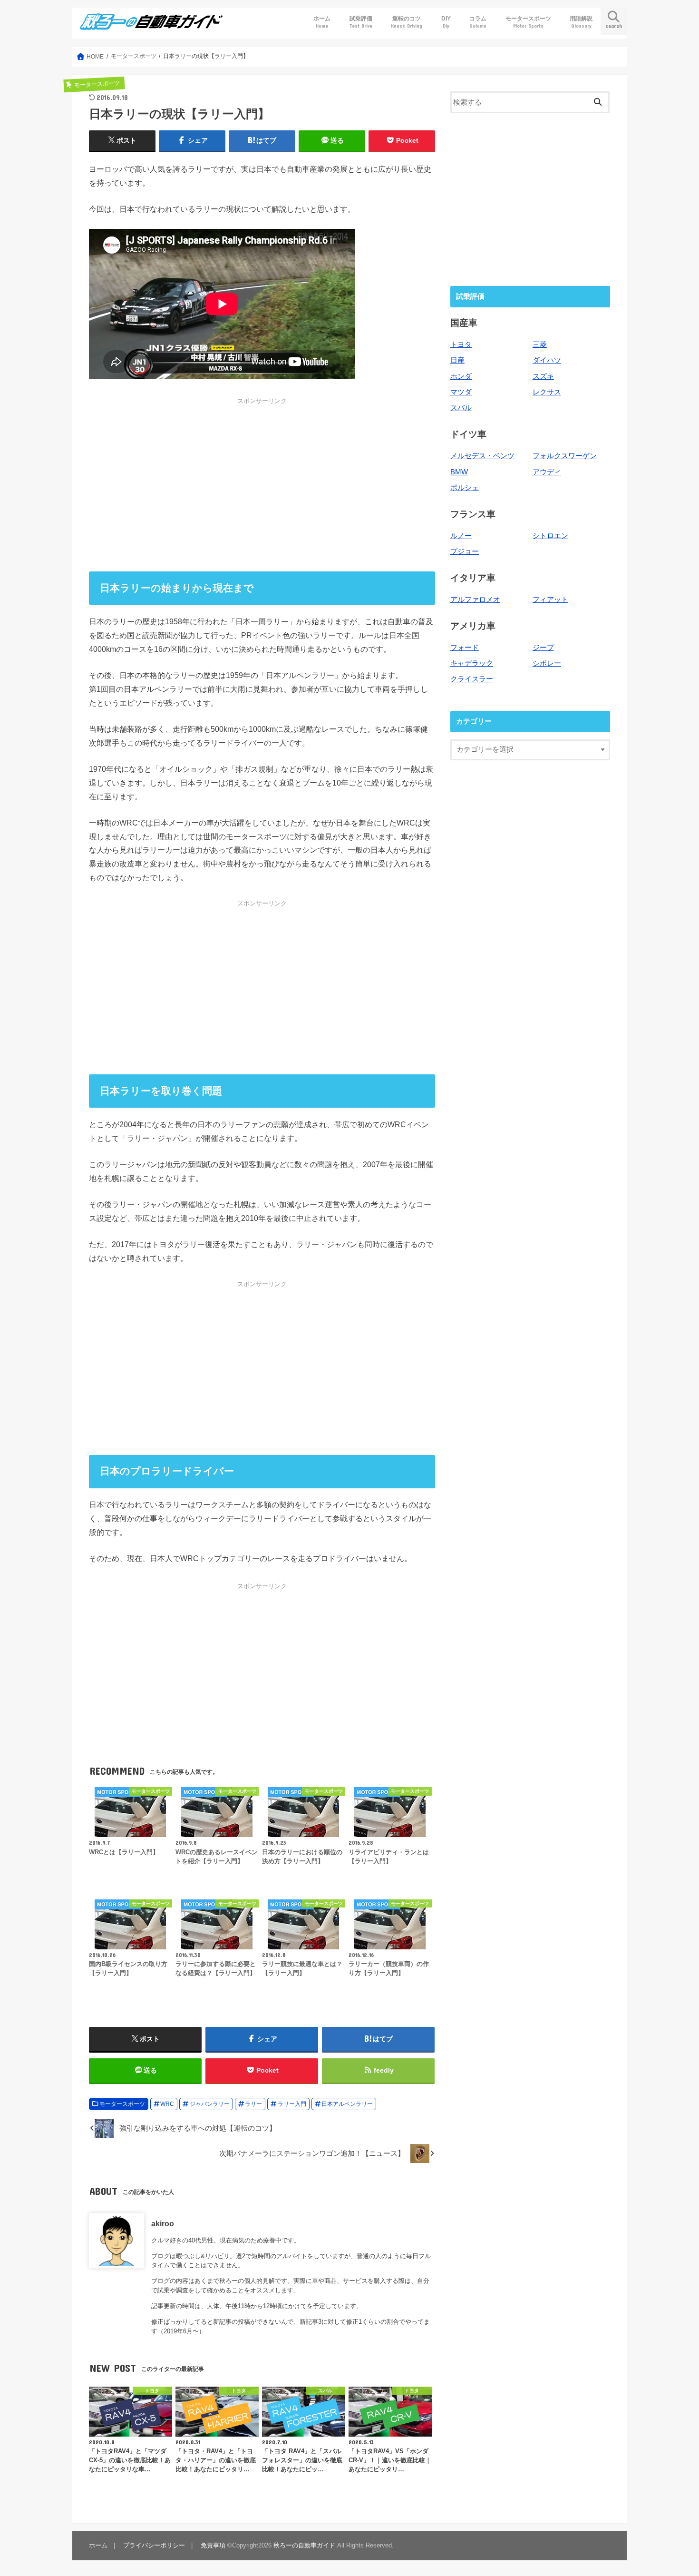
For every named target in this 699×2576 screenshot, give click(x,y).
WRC (167, 2104)
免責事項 (213, 2545)
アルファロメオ (475, 600)
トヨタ (461, 344)
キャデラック (472, 663)
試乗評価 (361, 22)
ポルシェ (465, 488)
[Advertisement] (262, 484)
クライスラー (472, 679)
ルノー (461, 536)
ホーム (322, 22)
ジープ (543, 648)
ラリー (253, 2104)
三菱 (540, 344)
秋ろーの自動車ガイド (304, 2545)
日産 (457, 360)
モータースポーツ (528, 22)
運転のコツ (407, 22)
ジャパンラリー (210, 2104)
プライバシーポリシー (154, 2545)
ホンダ (461, 376)
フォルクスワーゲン (565, 456)
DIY (446, 22)
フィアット (550, 600)
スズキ (543, 376)
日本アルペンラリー (347, 2104)
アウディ (547, 472)
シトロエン (550, 536)
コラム (478, 22)
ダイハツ (547, 360)
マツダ (461, 392)
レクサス (547, 392)
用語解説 (581, 22)
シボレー (547, 663)
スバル (461, 408)
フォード (465, 648)
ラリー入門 (292, 2104)
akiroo (163, 2223)
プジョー (465, 551)
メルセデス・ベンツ (482, 456)
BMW (459, 472)
